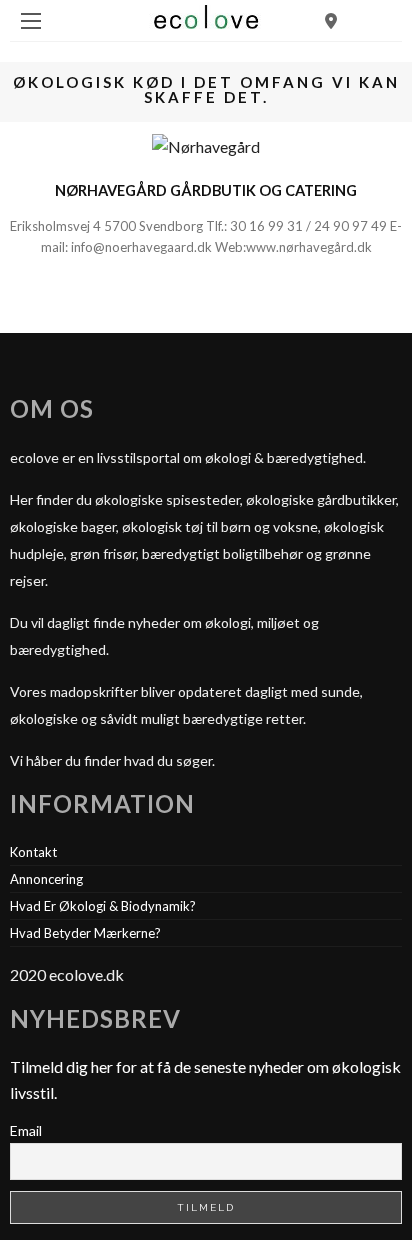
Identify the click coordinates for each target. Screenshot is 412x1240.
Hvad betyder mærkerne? (85, 933)
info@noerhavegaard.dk (141, 247)
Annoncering (46, 879)
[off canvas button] (31, 21)
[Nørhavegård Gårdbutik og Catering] (206, 144)
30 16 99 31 (266, 226)
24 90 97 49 (350, 226)
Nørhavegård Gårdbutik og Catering (206, 190)
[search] (331, 20)
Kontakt (33, 852)
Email (26, 1130)
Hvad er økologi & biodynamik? (103, 906)
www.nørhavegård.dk (309, 247)
